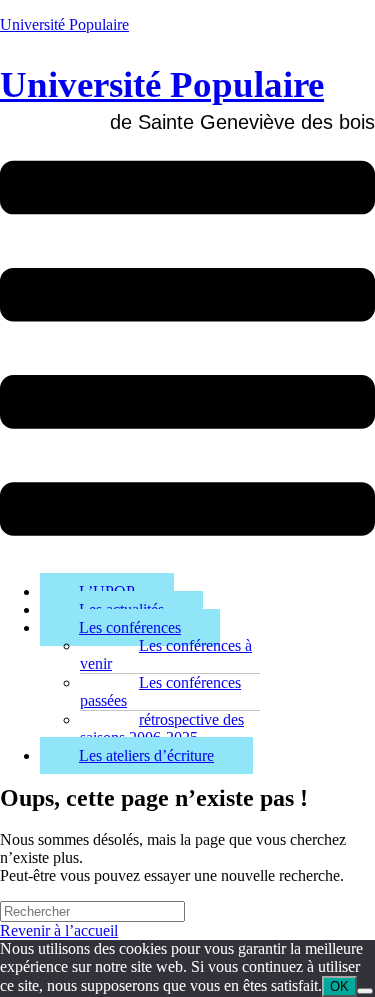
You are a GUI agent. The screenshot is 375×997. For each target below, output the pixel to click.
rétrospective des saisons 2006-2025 (162, 728)
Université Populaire (64, 24)
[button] (187, 350)
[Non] (365, 991)
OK (339, 986)
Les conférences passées (160, 691)
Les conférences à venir (166, 654)
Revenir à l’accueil (59, 930)
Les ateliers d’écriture (146, 755)
